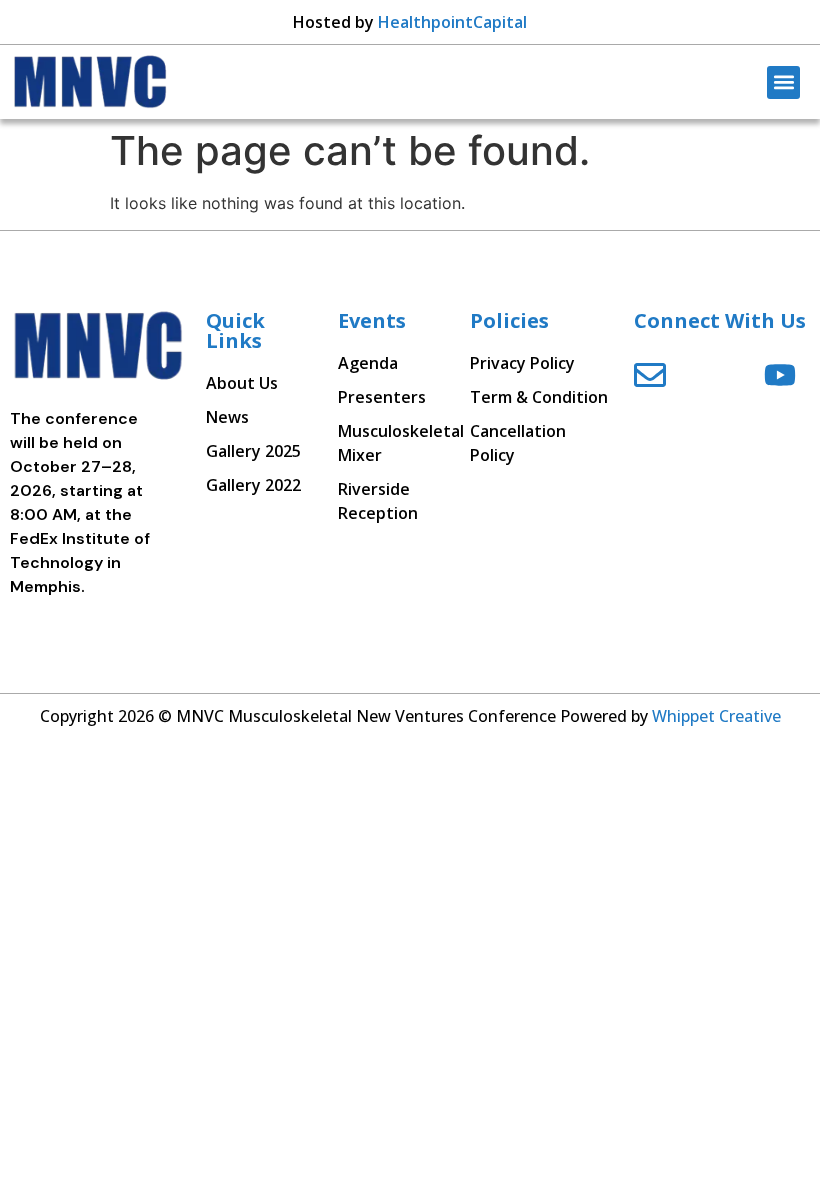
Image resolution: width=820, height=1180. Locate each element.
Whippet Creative (716, 716)
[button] (783, 82)
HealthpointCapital (452, 22)
